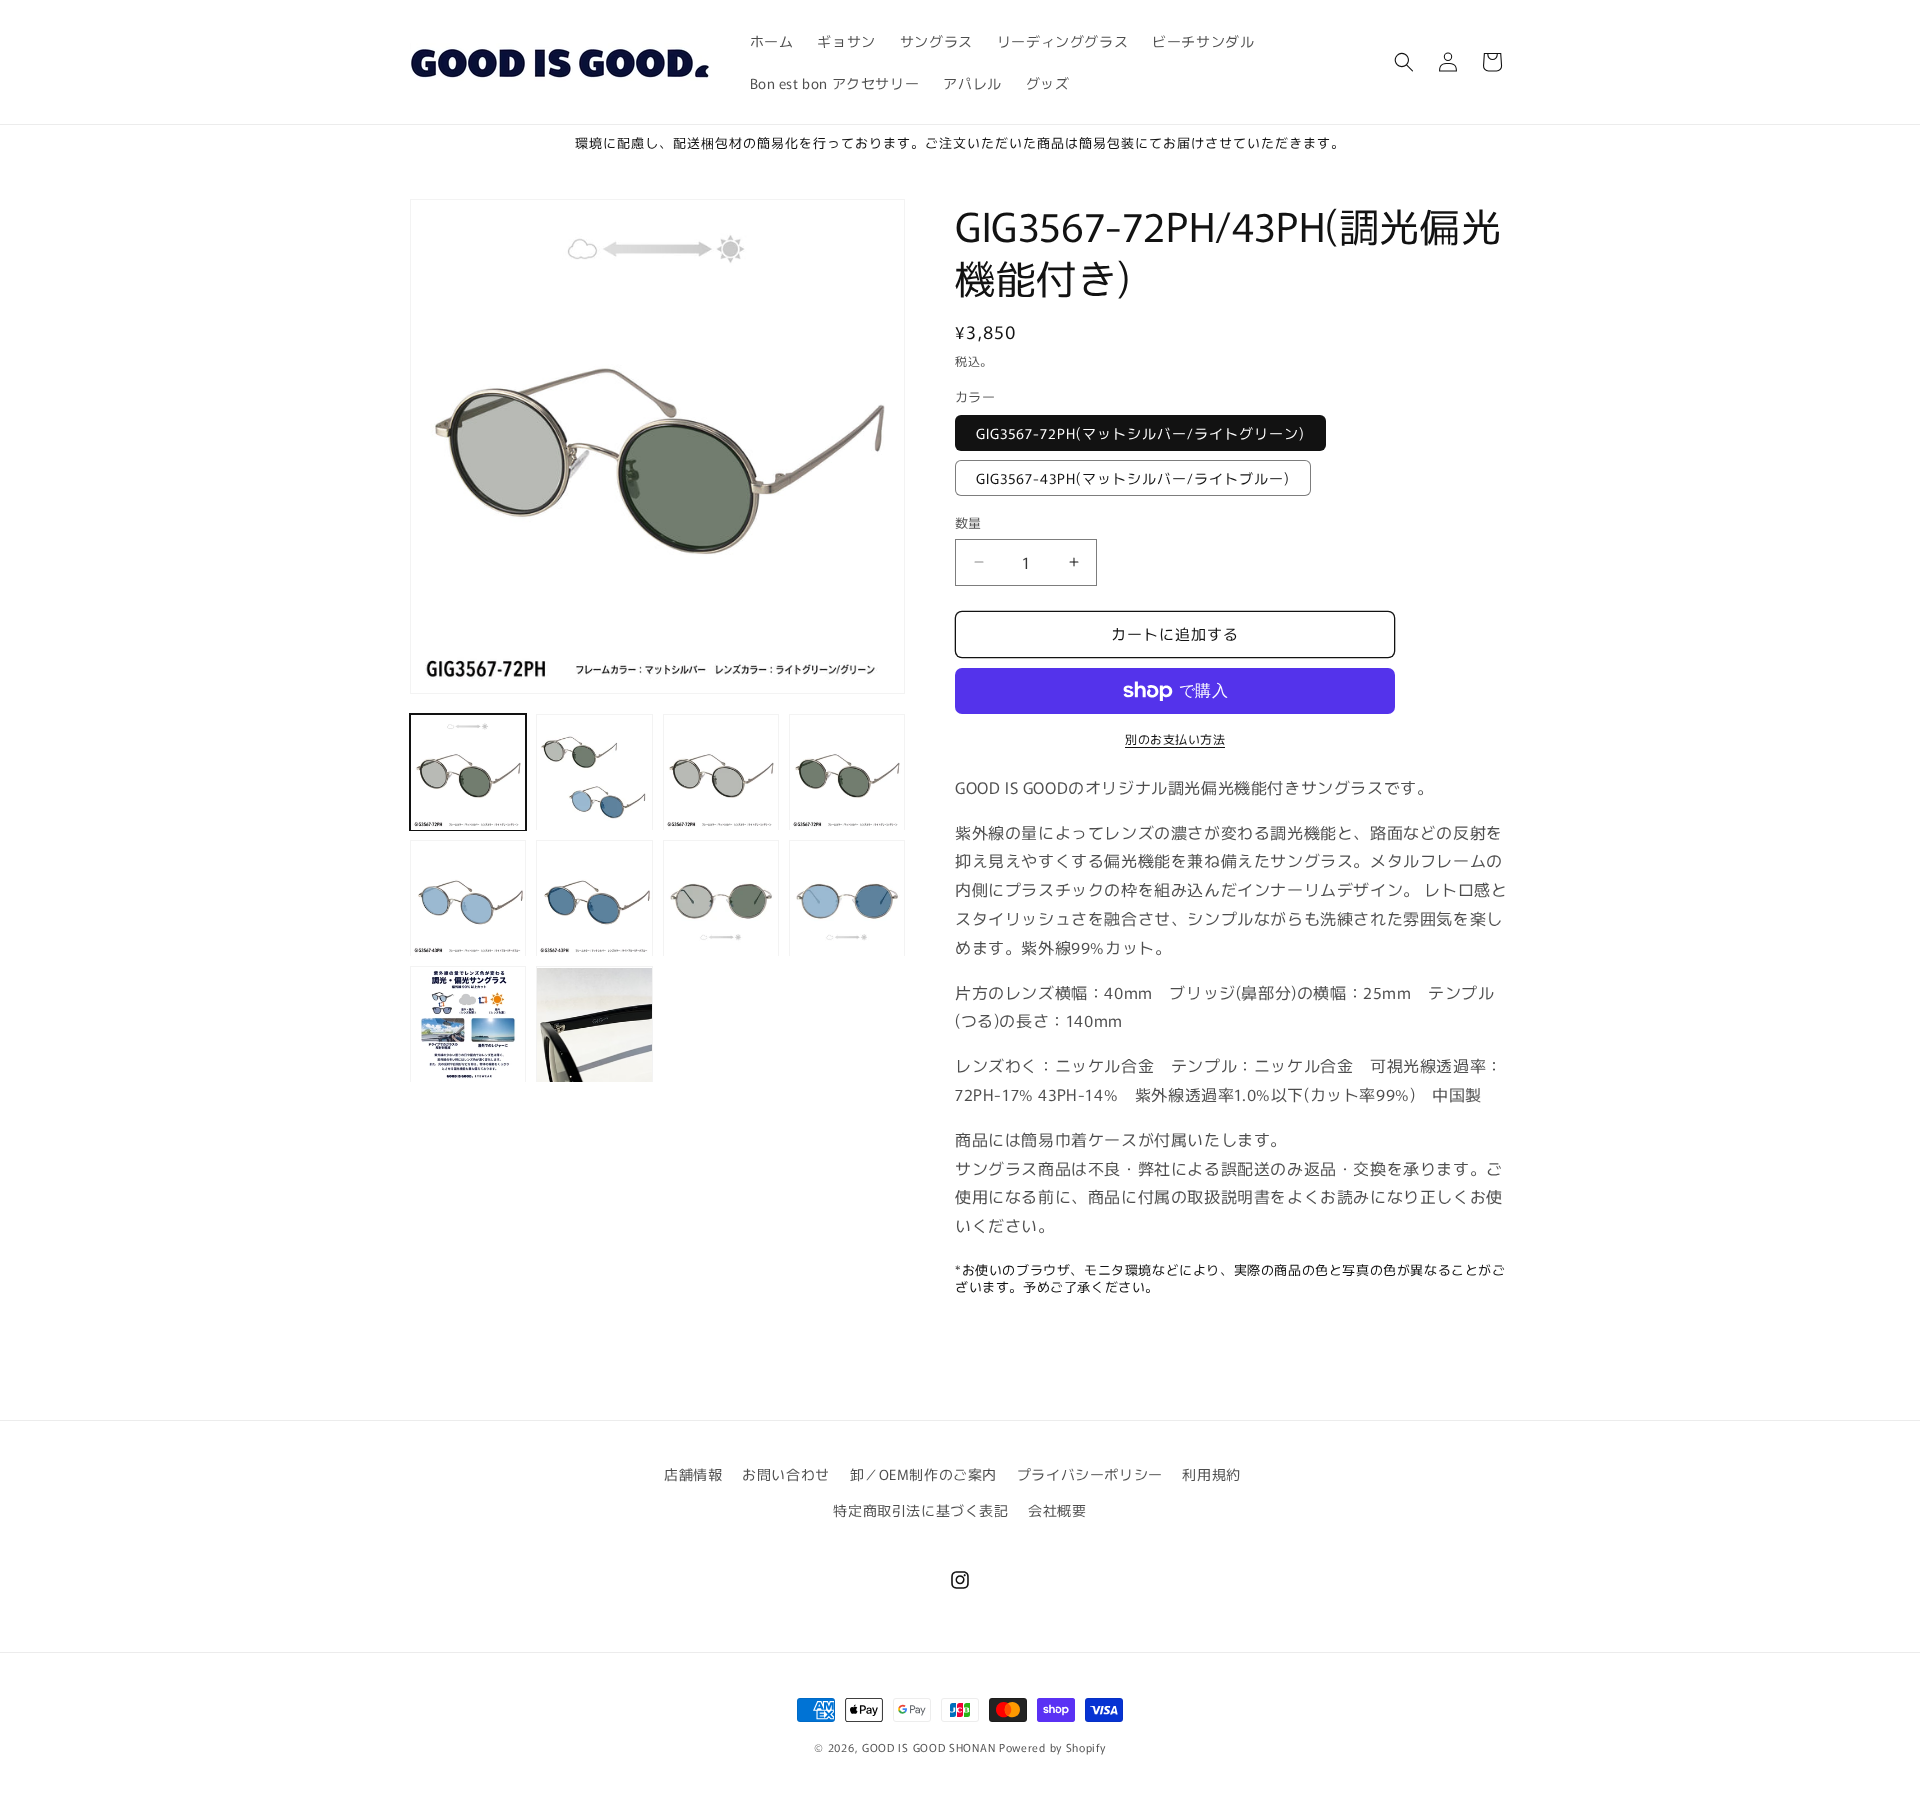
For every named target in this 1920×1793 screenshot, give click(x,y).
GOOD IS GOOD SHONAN (928, 1747)
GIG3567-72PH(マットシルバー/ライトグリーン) (1140, 433)
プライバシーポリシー (1090, 1474)
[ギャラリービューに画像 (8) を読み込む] (847, 899)
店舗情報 (693, 1474)
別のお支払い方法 (1175, 738)
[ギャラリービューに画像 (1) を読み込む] (468, 772)
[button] (1404, 62)
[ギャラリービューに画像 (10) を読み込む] (468, 1025)
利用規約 (1211, 1474)
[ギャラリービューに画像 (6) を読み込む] (594, 899)
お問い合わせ (786, 1474)
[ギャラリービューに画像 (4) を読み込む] (847, 772)
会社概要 (1057, 1510)
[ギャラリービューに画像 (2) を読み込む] (594, 772)
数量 (968, 522)
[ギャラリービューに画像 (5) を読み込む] (468, 899)
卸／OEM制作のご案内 (924, 1474)
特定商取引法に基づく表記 (920, 1510)
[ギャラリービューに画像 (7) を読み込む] (721, 899)
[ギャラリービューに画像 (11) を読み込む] (594, 1025)
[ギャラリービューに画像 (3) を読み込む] (721, 772)
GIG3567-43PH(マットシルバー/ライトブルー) (1133, 478)
